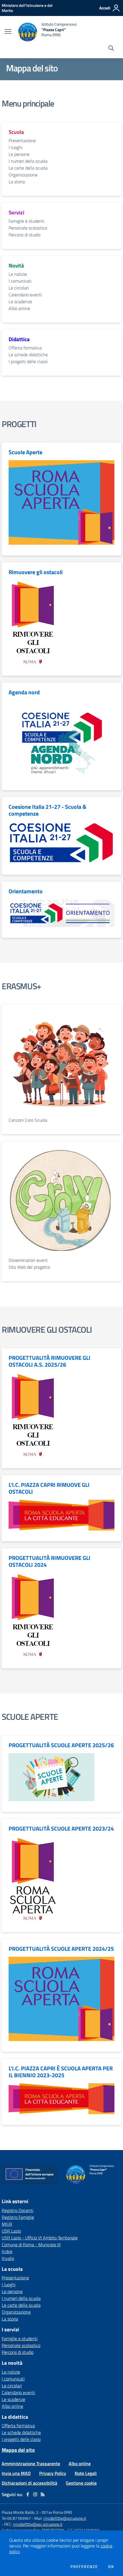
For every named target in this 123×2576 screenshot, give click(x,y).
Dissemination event (28, 1260)
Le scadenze (20, 301)
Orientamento (26, 891)
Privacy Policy (53, 2473)
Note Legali (86, 2473)
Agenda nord (24, 692)
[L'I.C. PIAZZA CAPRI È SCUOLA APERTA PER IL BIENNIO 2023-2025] (61, 2098)
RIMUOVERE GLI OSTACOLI (47, 1330)
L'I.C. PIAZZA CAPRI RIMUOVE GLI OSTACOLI (49, 1488)
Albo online (19, 308)
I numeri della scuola (28, 161)
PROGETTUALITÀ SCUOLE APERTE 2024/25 (61, 1949)
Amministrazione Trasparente (31, 2464)
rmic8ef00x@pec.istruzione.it (38, 2524)
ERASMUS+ (21, 986)
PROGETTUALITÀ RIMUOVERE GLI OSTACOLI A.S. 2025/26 (49, 1361)
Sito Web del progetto (29, 1267)
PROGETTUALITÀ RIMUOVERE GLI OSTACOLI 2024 (49, 1561)
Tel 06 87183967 (17, 2518)
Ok (111, 2567)
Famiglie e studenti (26, 221)
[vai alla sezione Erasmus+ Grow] (61, 1202)
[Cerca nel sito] (111, 49)
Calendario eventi (25, 295)
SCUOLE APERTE (30, 1717)
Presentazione (22, 140)
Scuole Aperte (25, 452)
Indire (7, 2251)
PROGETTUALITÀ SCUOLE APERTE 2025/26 (61, 1745)
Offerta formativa (25, 348)
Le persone (19, 154)
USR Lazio (11, 2231)
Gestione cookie (81, 2483)
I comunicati (20, 281)
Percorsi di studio (24, 235)
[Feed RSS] (43, 2494)
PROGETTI (19, 424)
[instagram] (35, 2494)
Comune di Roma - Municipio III (31, 2245)
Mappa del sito (18, 2450)
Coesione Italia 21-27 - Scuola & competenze (47, 810)
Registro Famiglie (18, 2217)
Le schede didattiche (28, 355)
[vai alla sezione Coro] (61, 1064)
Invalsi (8, 2258)
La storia (17, 182)
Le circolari (19, 288)
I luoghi (15, 147)
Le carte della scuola (28, 168)
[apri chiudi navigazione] (8, 32)
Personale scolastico (28, 228)
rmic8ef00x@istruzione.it (65, 2518)
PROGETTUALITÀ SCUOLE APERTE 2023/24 (61, 1829)
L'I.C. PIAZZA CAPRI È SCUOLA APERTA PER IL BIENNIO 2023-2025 (61, 2072)
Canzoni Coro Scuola (28, 1120)
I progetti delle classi (28, 361)
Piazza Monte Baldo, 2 (20, 2512)
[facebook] (28, 2494)
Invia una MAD (16, 2473)
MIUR (7, 2224)
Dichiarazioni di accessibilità (29, 2483)
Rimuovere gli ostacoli (36, 572)
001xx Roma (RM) (57, 2512)
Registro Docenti (17, 2210)
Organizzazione (23, 175)
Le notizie (18, 274)
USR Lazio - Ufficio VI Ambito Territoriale (40, 2238)
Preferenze (84, 2567)
